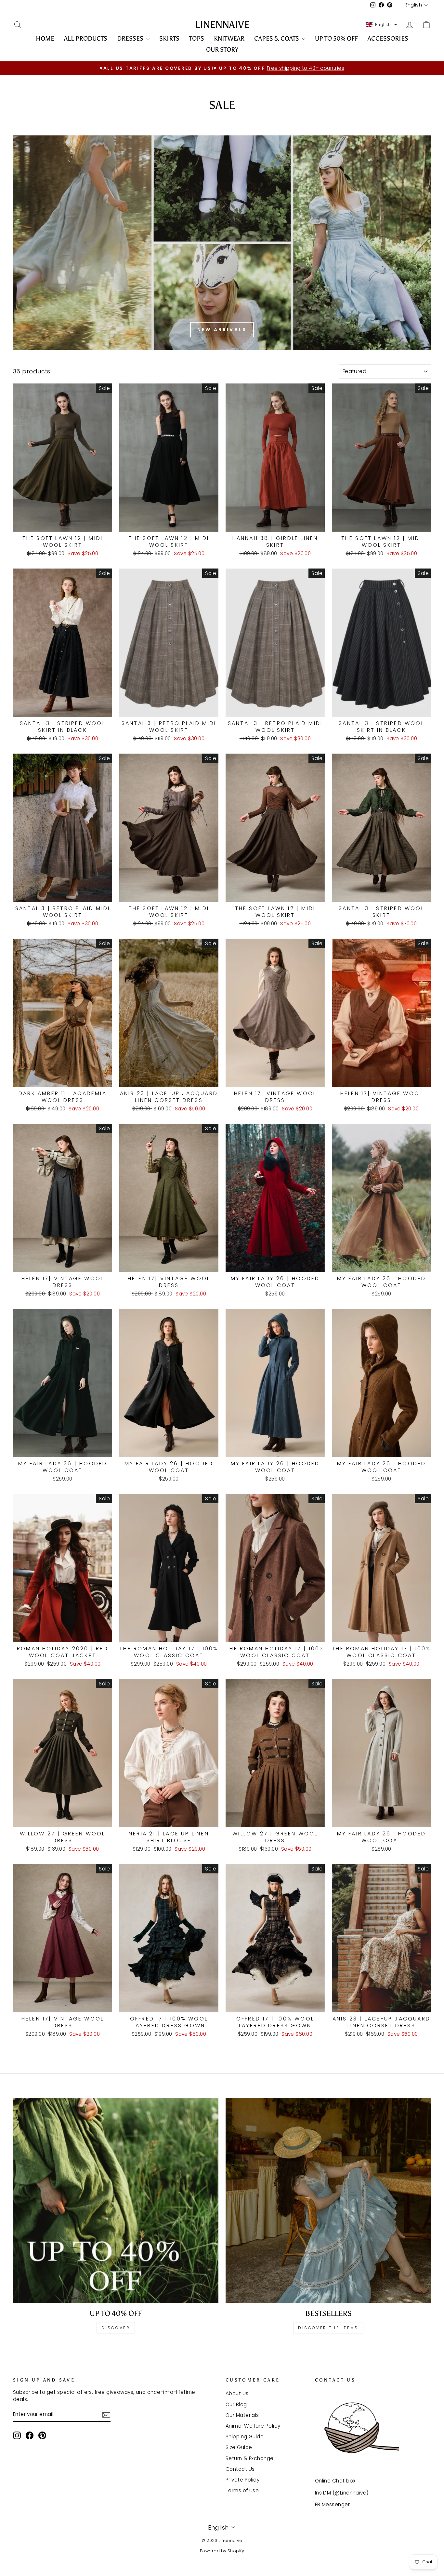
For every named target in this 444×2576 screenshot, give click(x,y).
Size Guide (239, 2447)
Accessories (388, 38)
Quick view (63, 524)
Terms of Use (242, 2490)
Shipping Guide (245, 2437)
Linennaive (222, 25)
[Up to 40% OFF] (116, 2201)
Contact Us (240, 2469)
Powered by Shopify (222, 2551)
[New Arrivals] (222, 243)
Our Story (222, 50)
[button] (382, 25)
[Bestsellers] (328, 2201)
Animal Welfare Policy (253, 2426)
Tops (197, 38)
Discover (116, 2328)
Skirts (169, 38)
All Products (86, 38)
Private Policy (242, 2480)
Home (45, 38)
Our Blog (236, 2404)
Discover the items (328, 2328)
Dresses (131, 38)
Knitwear (229, 38)
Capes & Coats (277, 38)
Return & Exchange (250, 2458)
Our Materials (242, 2415)
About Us (237, 2393)
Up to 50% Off (336, 38)
